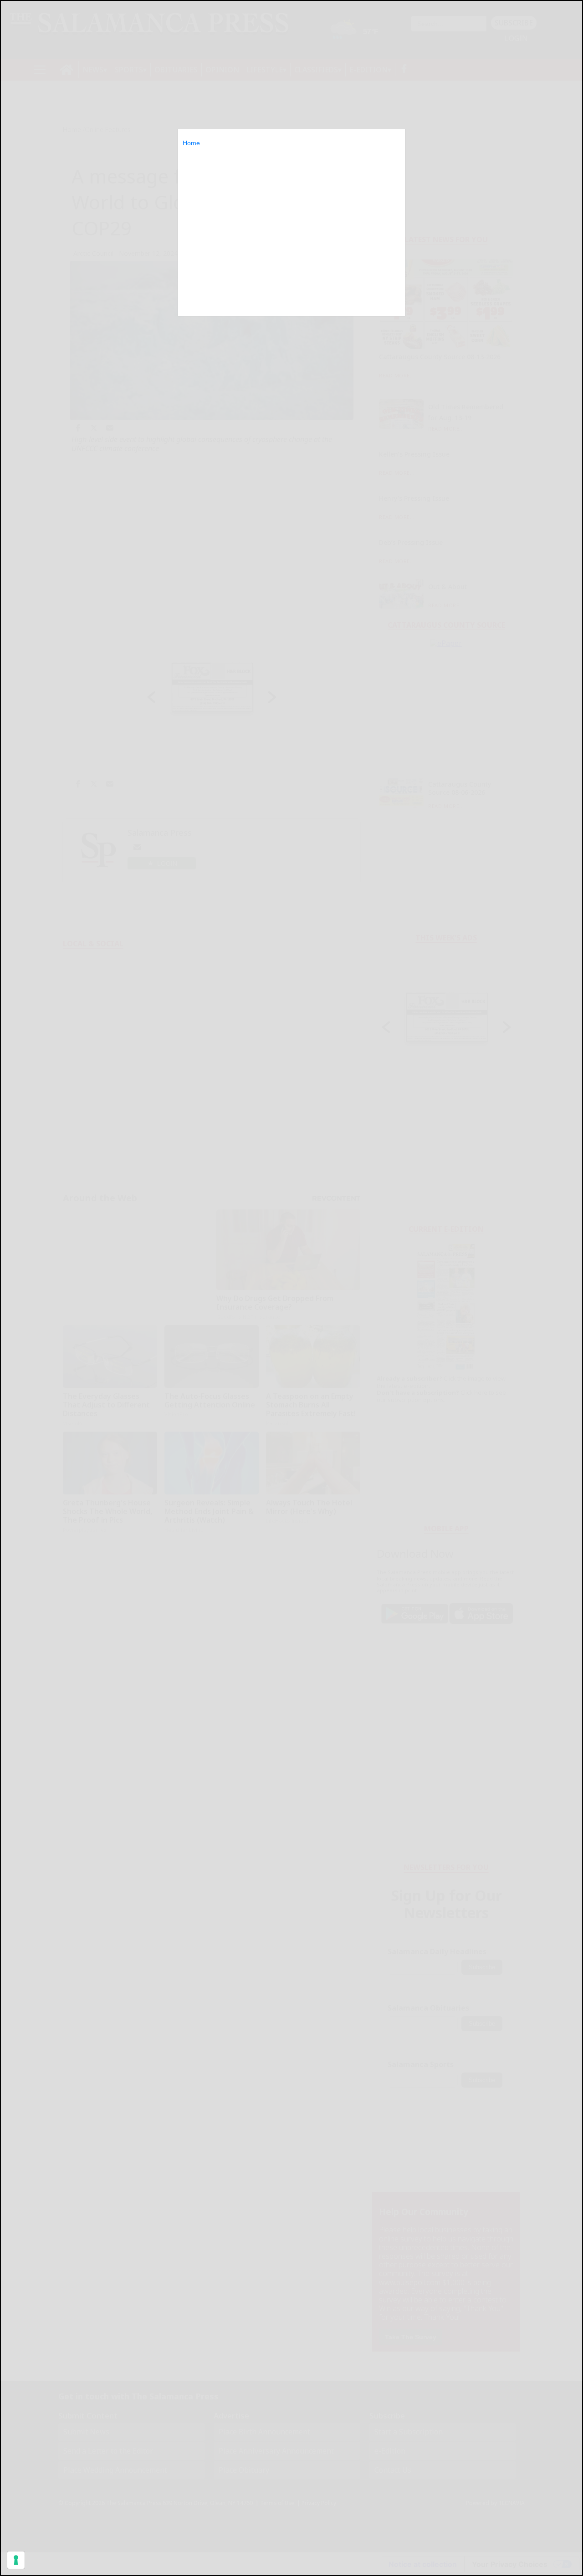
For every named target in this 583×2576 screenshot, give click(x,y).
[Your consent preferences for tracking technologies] (16, 2560)
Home (191, 143)
